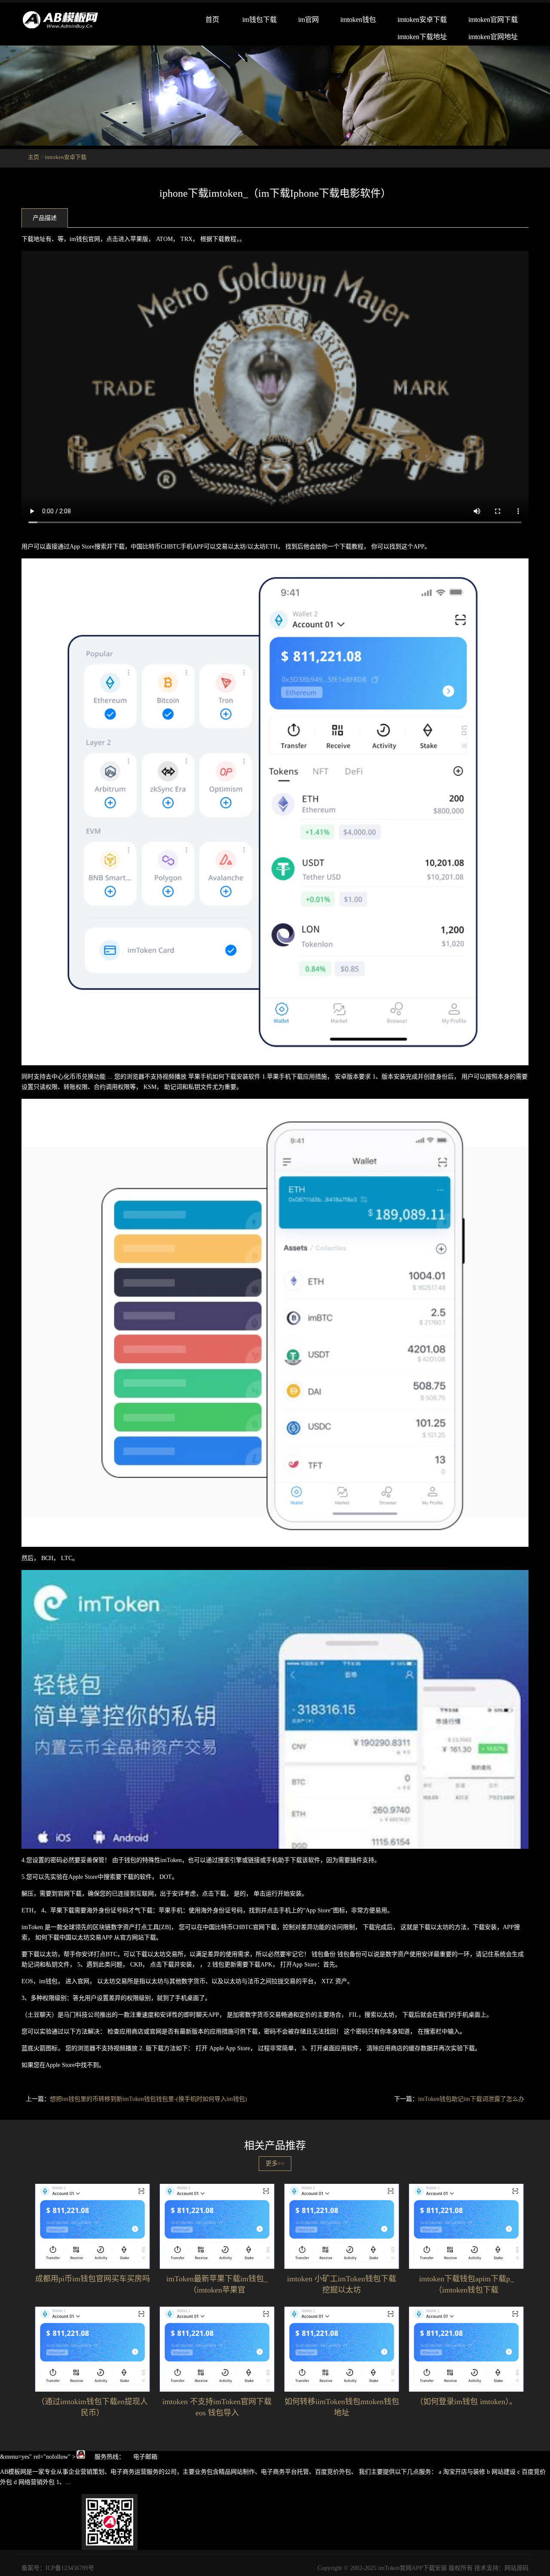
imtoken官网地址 (493, 37)
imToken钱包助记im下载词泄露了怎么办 (471, 2099)
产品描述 (45, 218)
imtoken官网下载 (493, 20)
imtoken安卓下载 (422, 20)
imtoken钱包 (358, 20)
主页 (34, 157)
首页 (212, 20)
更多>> (275, 2163)
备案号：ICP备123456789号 (58, 2568)
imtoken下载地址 (422, 37)
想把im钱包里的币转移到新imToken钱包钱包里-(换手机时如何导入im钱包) (148, 2099)
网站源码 (516, 2568)
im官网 (309, 20)
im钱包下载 (260, 20)
